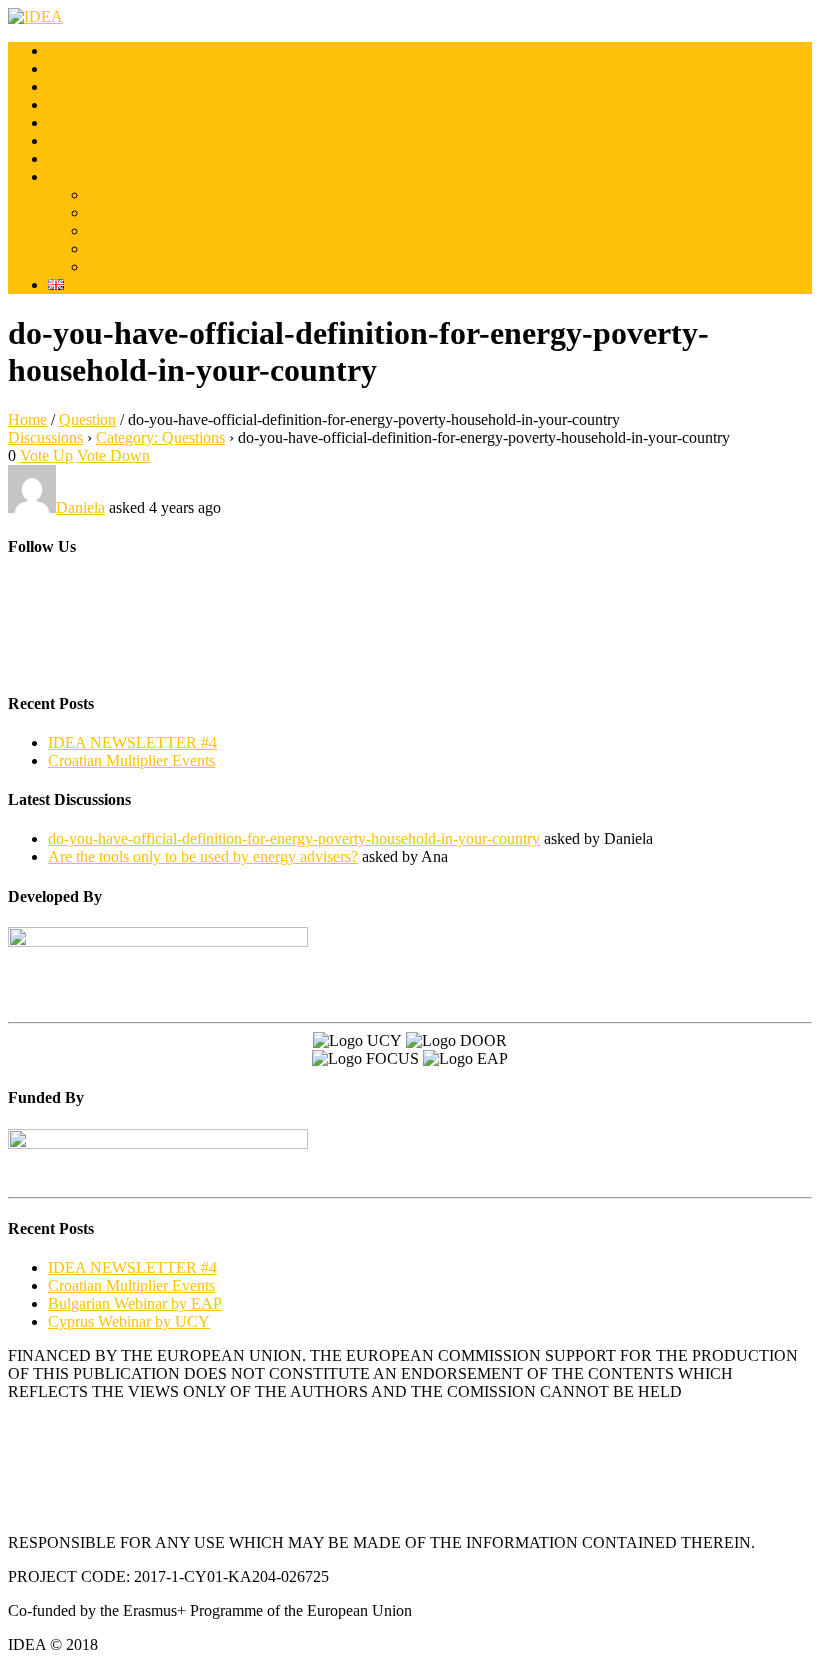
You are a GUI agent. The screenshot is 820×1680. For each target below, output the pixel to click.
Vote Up (46, 455)
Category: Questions (160, 437)
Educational (85, 176)
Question (87, 419)
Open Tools (125, 230)
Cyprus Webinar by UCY (129, 1321)
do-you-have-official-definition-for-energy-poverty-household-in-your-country (294, 838)
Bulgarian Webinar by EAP (135, 1303)
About (68, 68)
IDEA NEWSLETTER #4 (132, 742)
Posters (110, 212)
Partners (73, 86)
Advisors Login (137, 248)
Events (69, 140)
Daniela (80, 507)
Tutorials (115, 194)
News (66, 122)
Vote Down (113, 455)
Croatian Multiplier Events (131, 760)
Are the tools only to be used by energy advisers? (203, 856)
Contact (72, 158)
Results (71, 104)
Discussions (125, 266)
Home (67, 50)
